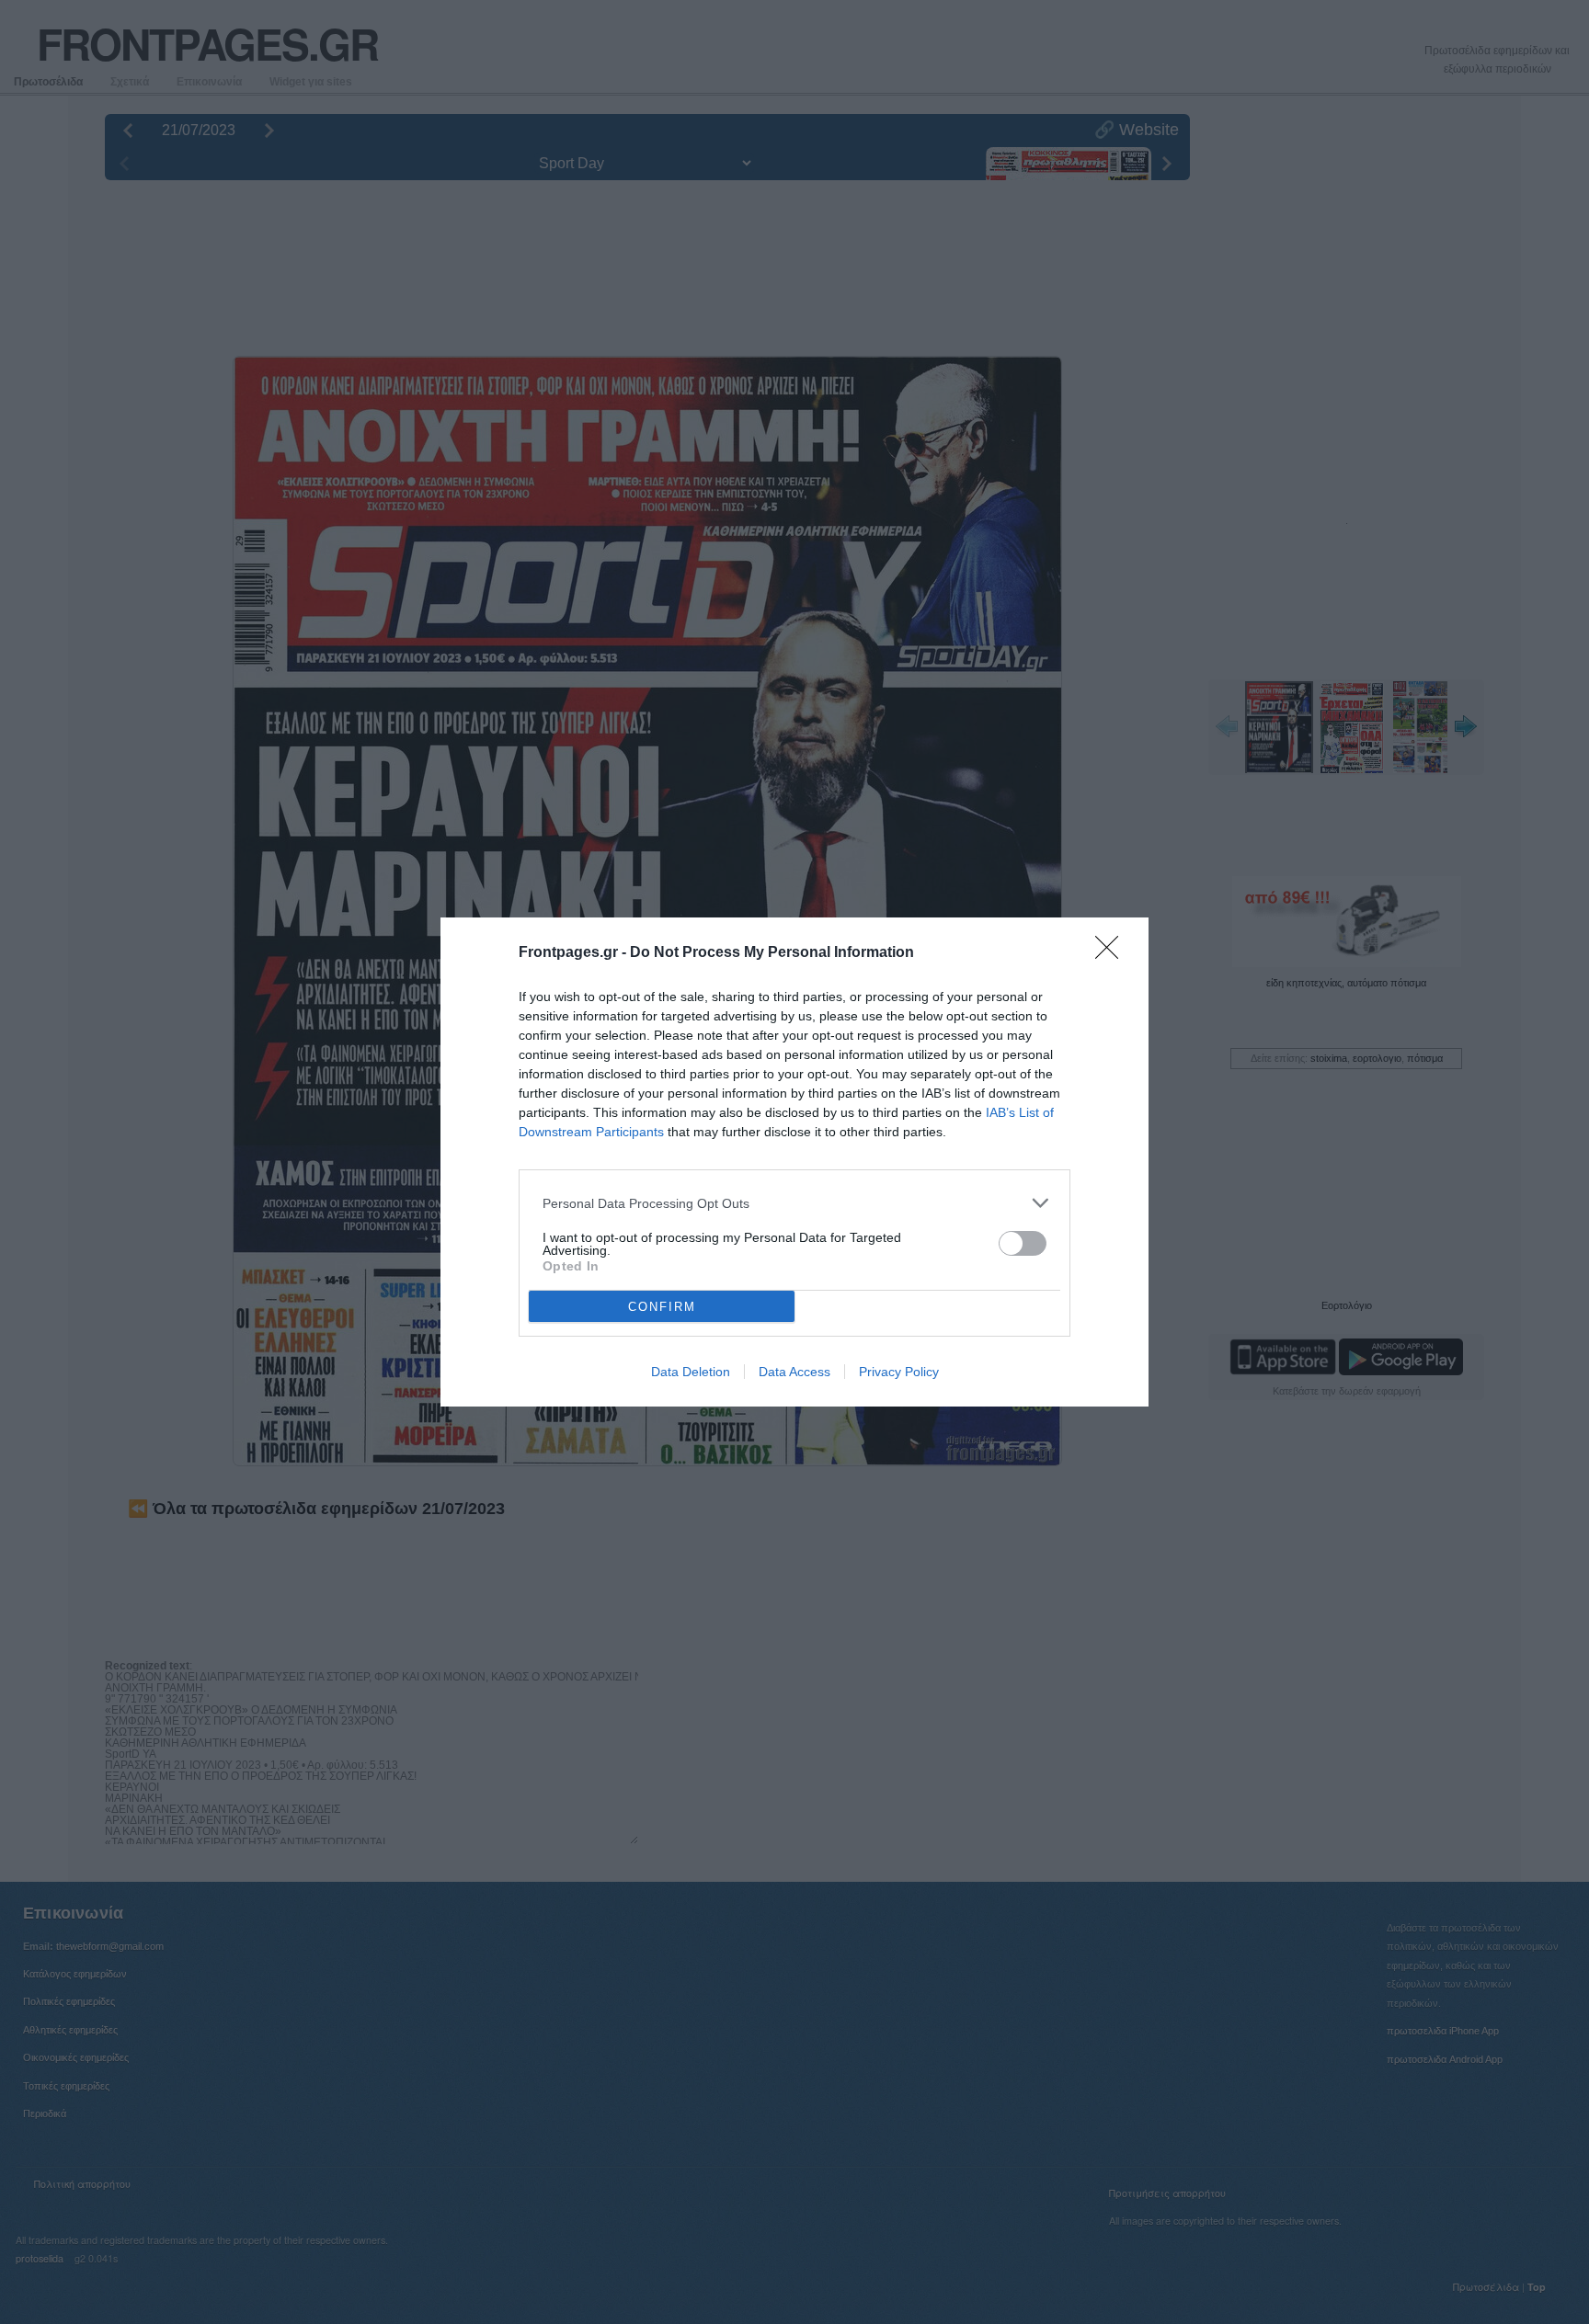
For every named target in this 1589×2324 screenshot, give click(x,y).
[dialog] (794, 1162)
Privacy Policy (899, 1372)
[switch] (1023, 1243)
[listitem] (794, 1203)
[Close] (1113, 953)
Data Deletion (691, 1372)
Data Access (794, 1372)
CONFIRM (662, 1307)
